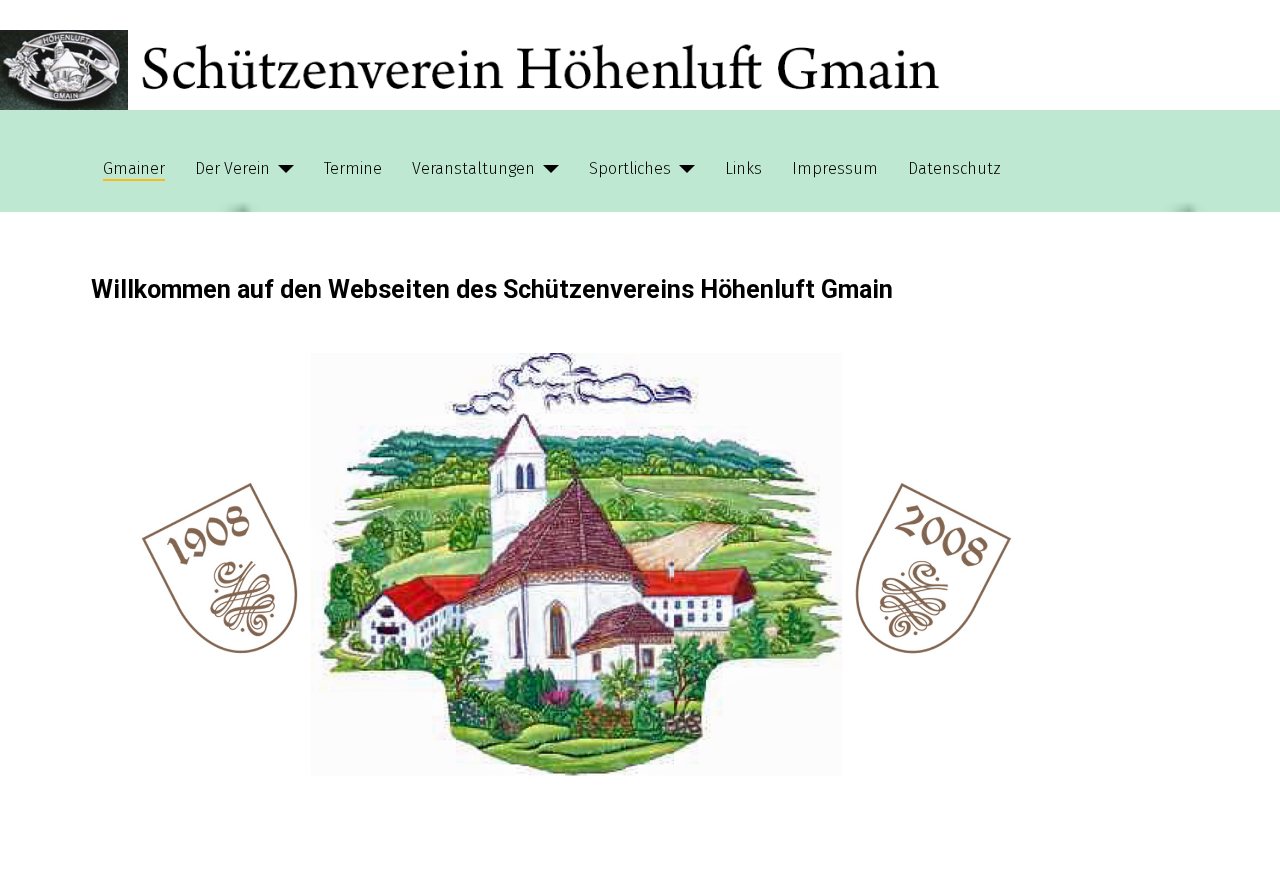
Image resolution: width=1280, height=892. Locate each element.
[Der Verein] (282, 169)
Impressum (835, 168)
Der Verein (232, 168)
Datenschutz (954, 168)
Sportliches (630, 168)
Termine (353, 168)
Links (743, 168)
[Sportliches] (683, 169)
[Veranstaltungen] (547, 169)
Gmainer (134, 168)
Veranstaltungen (473, 168)
